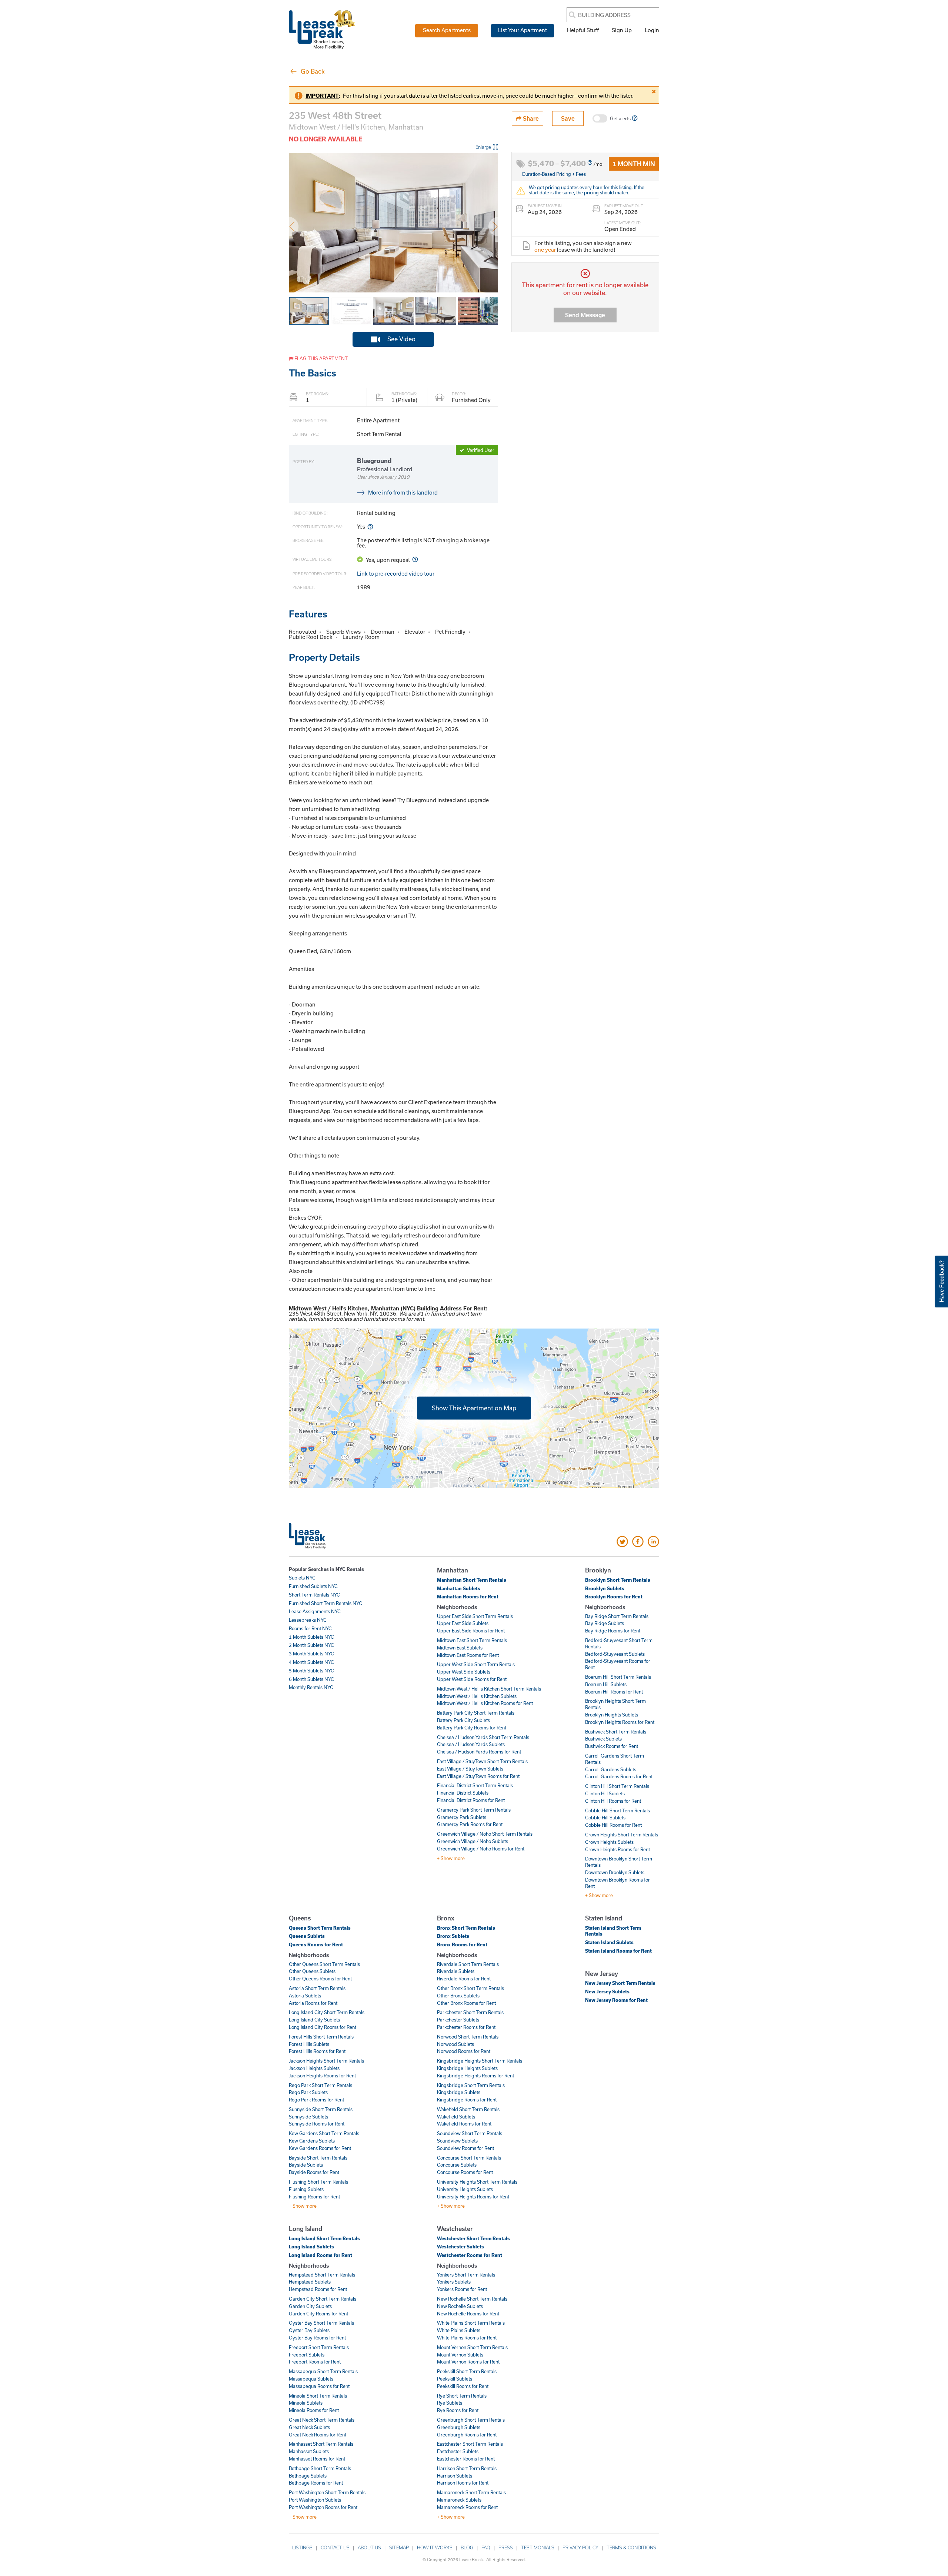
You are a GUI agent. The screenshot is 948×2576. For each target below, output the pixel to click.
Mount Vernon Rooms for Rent (468, 2362)
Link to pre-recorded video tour (396, 573)
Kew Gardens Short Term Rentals (324, 2133)
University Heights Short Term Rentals (477, 2182)
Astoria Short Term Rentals (317, 1988)
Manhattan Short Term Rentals (472, 1580)
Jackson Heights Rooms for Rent (322, 2076)
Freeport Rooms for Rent (315, 2362)
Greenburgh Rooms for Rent (467, 2435)
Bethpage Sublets (308, 2476)
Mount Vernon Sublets (460, 2355)
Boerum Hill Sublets (606, 1684)
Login (652, 30)
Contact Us (335, 2547)
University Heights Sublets (465, 2189)
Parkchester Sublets (458, 2020)
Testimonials (538, 2547)
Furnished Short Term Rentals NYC (326, 1603)
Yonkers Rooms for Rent (462, 2289)
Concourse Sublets (457, 2165)
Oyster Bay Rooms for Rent (317, 2338)
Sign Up (622, 30)
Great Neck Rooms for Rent (318, 2435)
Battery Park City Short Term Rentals (476, 1713)
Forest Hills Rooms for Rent (317, 2051)
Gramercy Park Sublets (462, 1817)
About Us (369, 2547)
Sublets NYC (302, 1578)
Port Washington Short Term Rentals (327, 2492)
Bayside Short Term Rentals (318, 2158)
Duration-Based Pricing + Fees (554, 174)
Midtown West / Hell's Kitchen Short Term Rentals (489, 1689)
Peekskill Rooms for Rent (463, 2386)
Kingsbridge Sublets (459, 2092)
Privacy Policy (580, 2547)
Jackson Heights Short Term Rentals (326, 2061)
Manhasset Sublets (309, 2451)
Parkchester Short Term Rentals (470, 2012)
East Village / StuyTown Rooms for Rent (478, 1776)
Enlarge (483, 147)
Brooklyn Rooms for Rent (614, 1597)
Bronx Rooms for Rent (462, 1944)
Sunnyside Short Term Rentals (321, 2109)
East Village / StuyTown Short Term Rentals (482, 1761)
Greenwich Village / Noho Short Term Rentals (485, 1834)
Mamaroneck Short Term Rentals (471, 2492)
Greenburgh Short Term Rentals (471, 2420)
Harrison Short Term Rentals (467, 2468)
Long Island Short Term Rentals (324, 2238)
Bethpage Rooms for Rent (316, 2483)
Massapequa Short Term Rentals (323, 2371)
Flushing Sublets (306, 2189)
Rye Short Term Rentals (462, 2396)
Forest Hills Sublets (309, 2044)
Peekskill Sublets (455, 2379)
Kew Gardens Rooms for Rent (320, 2148)
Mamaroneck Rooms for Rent (467, 2507)
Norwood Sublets (455, 2044)
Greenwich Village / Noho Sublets (473, 1841)
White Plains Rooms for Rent (467, 2338)
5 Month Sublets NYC (311, 1671)
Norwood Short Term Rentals (468, 2037)
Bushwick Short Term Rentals (616, 1732)
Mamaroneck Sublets (459, 2500)
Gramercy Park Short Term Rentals (474, 1810)
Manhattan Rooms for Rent (468, 1597)
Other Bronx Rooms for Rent (466, 2003)
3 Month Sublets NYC (311, 1654)
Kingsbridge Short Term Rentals (471, 2085)
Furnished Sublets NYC (313, 1586)
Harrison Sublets (455, 2476)
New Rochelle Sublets (460, 2306)
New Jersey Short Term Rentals (620, 1983)
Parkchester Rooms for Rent (466, 2027)
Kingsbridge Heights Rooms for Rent (475, 2076)
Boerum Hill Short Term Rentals (618, 1677)
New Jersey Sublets (607, 1992)
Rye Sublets (450, 2403)
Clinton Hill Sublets (605, 1793)
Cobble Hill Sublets (605, 1818)
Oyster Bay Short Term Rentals (321, 2323)
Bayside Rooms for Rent (314, 2172)
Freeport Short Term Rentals (319, 2347)
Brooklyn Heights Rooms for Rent (620, 1722)
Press (506, 2547)
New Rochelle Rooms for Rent (468, 2314)
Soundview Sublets (457, 2141)
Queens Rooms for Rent (316, 1944)
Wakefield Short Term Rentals (468, 2109)
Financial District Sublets (463, 1793)
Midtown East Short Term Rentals (472, 1640)
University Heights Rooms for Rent (473, 2197)
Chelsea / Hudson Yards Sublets (471, 1744)
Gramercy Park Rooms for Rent (470, 1824)
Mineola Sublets (306, 2403)
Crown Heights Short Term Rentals (622, 1835)
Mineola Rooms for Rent (314, 2410)
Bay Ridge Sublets (605, 1623)
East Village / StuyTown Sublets (470, 1769)
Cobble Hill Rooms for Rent (613, 1825)
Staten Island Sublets (609, 1942)
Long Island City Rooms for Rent (323, 2027)
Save (568, 118)
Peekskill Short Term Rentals (467, 2371)
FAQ (486, 2547)
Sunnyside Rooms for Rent (317, 2124)
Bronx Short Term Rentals (466, 1928)
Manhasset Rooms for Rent (317, 2459)
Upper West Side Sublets (464, 1672)
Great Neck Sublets (309, 2427)
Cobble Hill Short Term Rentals (617, 1810)
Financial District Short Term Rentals (475, 1785)
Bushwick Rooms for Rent (612, 1746)
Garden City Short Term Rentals (323, 2299)
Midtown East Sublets (460, 1648)
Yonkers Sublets (454, 2282)
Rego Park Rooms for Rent (316, 2100)
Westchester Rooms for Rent (470, 2255)
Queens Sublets (307, 1936)
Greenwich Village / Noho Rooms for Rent (481, 1849)
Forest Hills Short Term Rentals (321, 2037)
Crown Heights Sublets (609, 1842)
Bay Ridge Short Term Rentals (617, 1616)
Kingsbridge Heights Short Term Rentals (480, 2061)
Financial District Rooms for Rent (471, 1800)
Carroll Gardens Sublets (611, 1769)
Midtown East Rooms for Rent (468, 1655)
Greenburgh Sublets (459, 2427)
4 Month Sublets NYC (311, 1662)
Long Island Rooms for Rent (321, 2255)
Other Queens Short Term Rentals (324, 1964)
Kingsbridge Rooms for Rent (467, 2100)
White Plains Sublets (459, 2330)
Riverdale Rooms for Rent (464, 1979)
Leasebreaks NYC (308, 1620)
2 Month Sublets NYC (311, 1645)
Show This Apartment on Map (474, 1408)
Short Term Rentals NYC (314, 1595)
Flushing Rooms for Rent (314, 2197)
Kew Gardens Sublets (312, 2141)
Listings (302, 2547)
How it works (435, 2547)
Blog (467, 2547)
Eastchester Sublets (458, 2451)
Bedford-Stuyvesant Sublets (615, 1654)
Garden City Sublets (310, 2306)
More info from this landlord (403, 492)
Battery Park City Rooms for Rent (472, 1728)
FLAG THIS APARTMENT (321, 358)
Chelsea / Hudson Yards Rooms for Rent (479, 1752)
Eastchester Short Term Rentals (470, 2444)
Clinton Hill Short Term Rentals (617, 1786)
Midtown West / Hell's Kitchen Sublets (477, 1696)
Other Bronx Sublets (458, 1996)
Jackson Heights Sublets (314, 2068)
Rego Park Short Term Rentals (321, 2085)
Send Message (585, 315)
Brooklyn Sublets (605, 1588)
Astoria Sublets (305, 1996)
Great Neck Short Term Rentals (322, 2420)
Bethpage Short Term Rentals (320, 2468)
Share (530, 118)
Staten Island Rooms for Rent (618, 1951)
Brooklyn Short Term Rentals (618, 1580)
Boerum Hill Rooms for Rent (614, 1692)
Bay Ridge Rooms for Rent (613, 1631)
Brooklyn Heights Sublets (612, 1715)
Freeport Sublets (307, 2355)
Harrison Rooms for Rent (463, 2483)
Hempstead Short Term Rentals (322, 2275)
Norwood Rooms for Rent (464, 2051)
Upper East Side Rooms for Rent (471, 1631)
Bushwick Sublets (603, 1739)
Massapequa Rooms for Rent (319, 2386)
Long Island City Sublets (314, 2020)
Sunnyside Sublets (308, 2117)
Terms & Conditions (631, 2547)
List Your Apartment (523, 30)
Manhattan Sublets (459, 1588)
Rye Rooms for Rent (458, 2410)
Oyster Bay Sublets (309, 2330)
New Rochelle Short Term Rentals (472, 2299)
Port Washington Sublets (315, 2500)
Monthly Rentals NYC (311, 1687)
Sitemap (399, 2547)
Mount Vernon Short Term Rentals (472, 2347)
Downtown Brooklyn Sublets (615, 1872)
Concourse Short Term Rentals (469, 2158)
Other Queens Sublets (312, 1971)
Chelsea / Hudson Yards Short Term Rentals (483, 1737)
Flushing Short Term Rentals (318, 2182)
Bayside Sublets (306, 2165)
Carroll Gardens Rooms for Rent (619, 1776)
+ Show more (451, 1858)
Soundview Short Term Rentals (470, 2133)
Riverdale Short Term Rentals (468, 1964)
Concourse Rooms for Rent (465, 2172)
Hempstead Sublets (310, 2282)
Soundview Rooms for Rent (465, 2148)
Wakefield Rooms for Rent (464, 2124)
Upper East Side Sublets (463, 1623)
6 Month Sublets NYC (311, 1679)
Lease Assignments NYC (315, 1611)
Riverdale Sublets (456, 1971)
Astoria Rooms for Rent (313, 2003)
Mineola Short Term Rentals (318, 2396)
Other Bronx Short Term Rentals (470, 1988)
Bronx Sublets (453, 1936)
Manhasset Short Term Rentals (321, 2444)
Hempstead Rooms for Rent (318, 2289)
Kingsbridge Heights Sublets (467, 2068)
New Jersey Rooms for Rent (616, 2000)
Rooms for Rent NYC (310, 1628)
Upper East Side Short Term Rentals (475, 1616)
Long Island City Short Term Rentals (327, 2012)
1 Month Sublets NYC (311, 1637)
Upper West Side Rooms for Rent (472, 1679)
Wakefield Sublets (456, 2117)
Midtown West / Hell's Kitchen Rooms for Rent (485, 1703)
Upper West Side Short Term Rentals (476, 1664)
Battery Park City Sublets (463, 1720)
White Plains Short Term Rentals (471, 2323)
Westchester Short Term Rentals (473, 2238)
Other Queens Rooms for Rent (320, 1979)
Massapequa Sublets (311, 2379)
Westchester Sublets (460, 2247)
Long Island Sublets (311, 2247)
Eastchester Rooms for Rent (466, 2459)
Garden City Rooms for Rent (318, 2314)
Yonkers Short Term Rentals (466, 2275)
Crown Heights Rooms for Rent (617, 1849)
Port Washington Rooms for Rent (323, 2507)
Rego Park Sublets (308, 2092)
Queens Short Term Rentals (320, 1928)
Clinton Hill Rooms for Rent (613, 1801)
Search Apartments (447, 30)
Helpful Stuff (583, 30)
